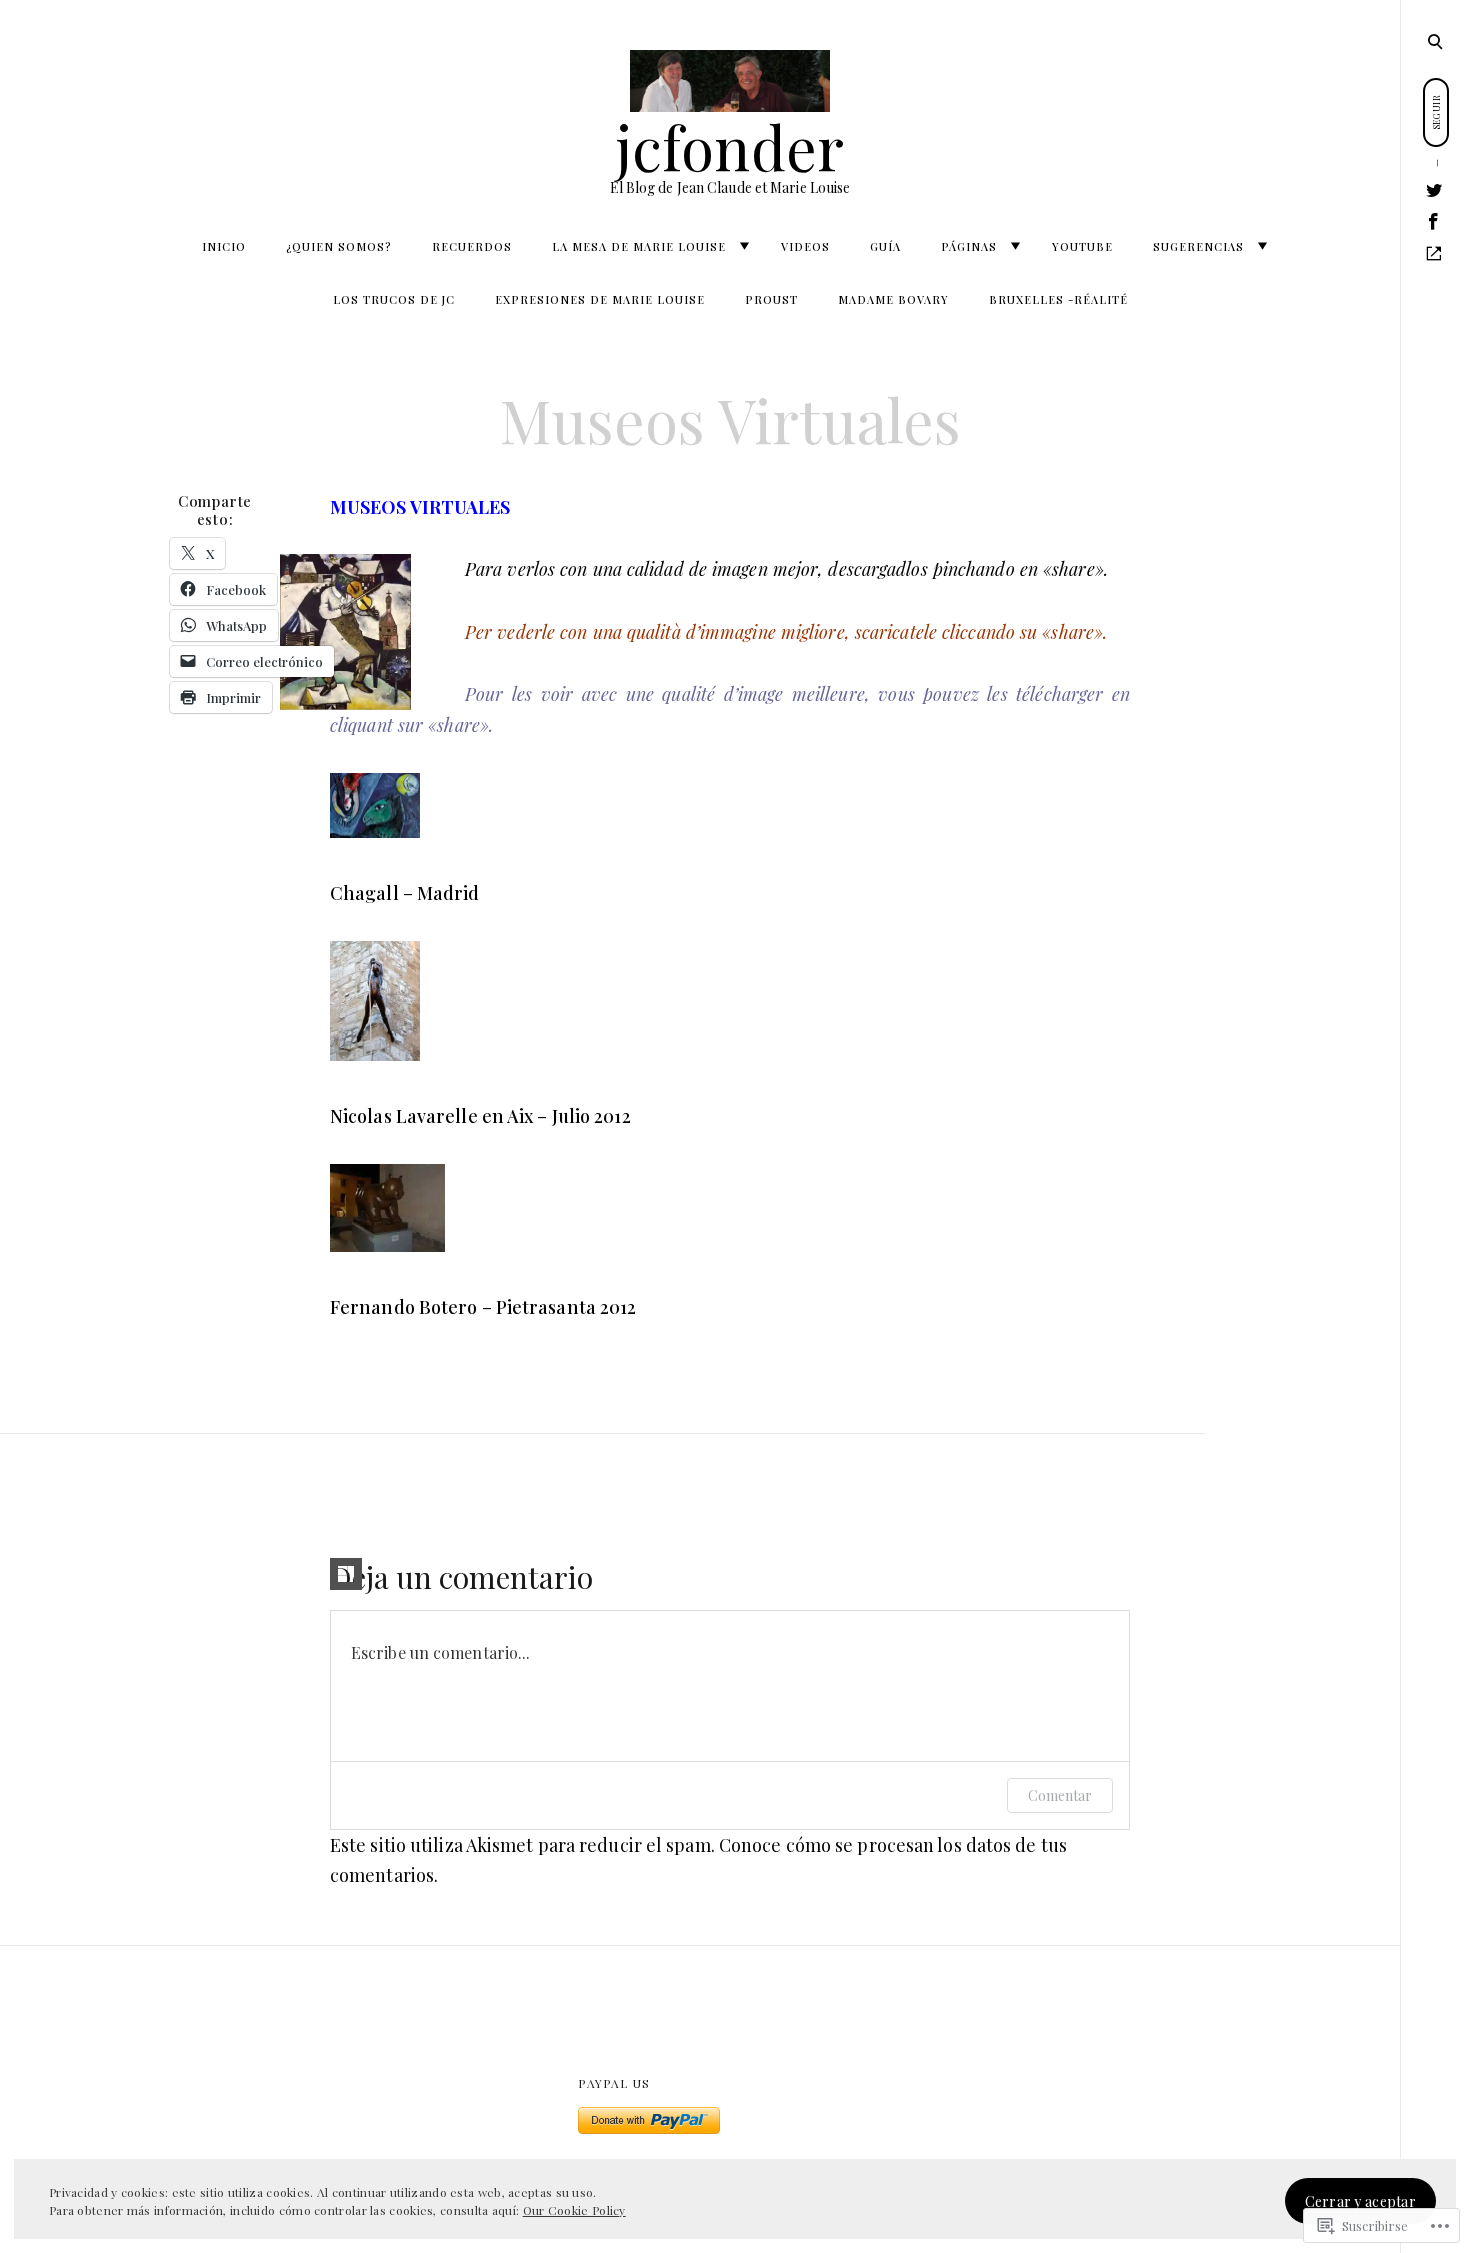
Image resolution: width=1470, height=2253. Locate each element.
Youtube (1082, 246)
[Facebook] (1434, 222)
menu (1436, 40)
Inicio (224, 246)
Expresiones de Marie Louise (600, 299)
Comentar (1060, 1795)
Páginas (969, 246)
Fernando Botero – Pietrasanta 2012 (483, 1307)
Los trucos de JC (394, 299)
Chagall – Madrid (405, 893)
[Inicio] (1434, 254)
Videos (805, 246)
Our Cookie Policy (574, 2210)
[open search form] (1435, 41)
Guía (885, 246)
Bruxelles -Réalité (1058, 299)
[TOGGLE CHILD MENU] (744, 246)
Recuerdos (472, 246)
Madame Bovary (893, 299)
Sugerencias (1198, 246)
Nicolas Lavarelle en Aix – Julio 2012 (480, 1116)
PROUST (771, 299)
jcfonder (730, 146)
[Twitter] (1434, 190)
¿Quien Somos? (339, 246)
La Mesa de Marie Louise (639, 246)
